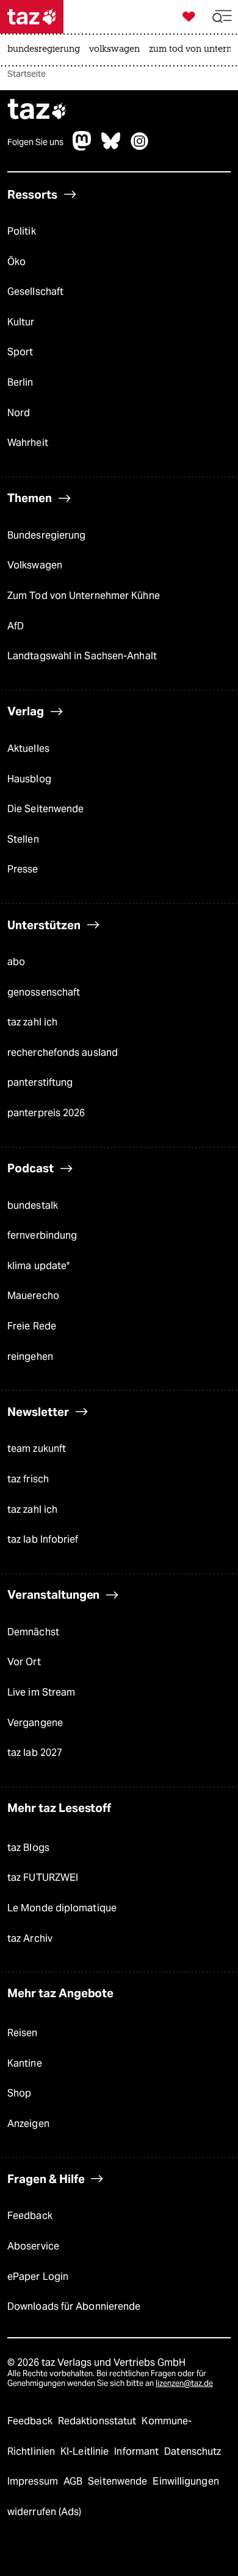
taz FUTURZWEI (43, 1877)
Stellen (23, 839)
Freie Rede (32, 1326)
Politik (22, 231)
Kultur (21, 322)
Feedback (30, 2216)
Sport (20, 352)
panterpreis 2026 (46, 1113)
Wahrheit (28, 443)
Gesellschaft (35, 292)
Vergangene (35, 1723)
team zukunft (37, 1449)
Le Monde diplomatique (62, 1908)
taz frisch (28, 1479)
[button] (222, 17)
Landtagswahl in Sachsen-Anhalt (82, 656)
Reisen (23, 2033)
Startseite (27, 74)
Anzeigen (28, 2124)
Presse (23, 869)
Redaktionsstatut (99, 2421)
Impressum (34, 2481)
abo (16, 962)
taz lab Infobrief (43, 1539)
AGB (74, 2481)
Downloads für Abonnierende (74, 2306)
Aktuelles (28, 748)
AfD (16, 626)
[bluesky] (111, 147)
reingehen (30, 1357)
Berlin (20, 382)
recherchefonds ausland (63, 1053)
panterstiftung (40, 1082)
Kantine (25, 2063)
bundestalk (33, 1205)
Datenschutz (193, 2451)
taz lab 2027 (35, 1753)
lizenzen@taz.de (184, 2383)
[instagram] (140, 147)
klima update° (38, 1266)
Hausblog (29, 779)
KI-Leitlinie (86, 2451)
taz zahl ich (32, 1022)
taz (37, 111)
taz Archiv (30, 1938)
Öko (16, 262)
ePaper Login (38, 2277)
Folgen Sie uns (35, 142)
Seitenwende (119, 2481)
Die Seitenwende (45, 809)
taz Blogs (28, 1848)
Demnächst (33, 1632)
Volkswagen (35, 565)
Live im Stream (41, 1692)
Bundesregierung (46, 535)
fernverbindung (42, 1235)
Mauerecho (33, 1296)
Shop (19, 2093)
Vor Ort (24, 1662)
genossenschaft (44, 992)
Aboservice (33, 2246)
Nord (19, 413)
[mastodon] (82, 147)
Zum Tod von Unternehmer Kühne (84, 596)
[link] (47, 50)
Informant (138, 2451)
